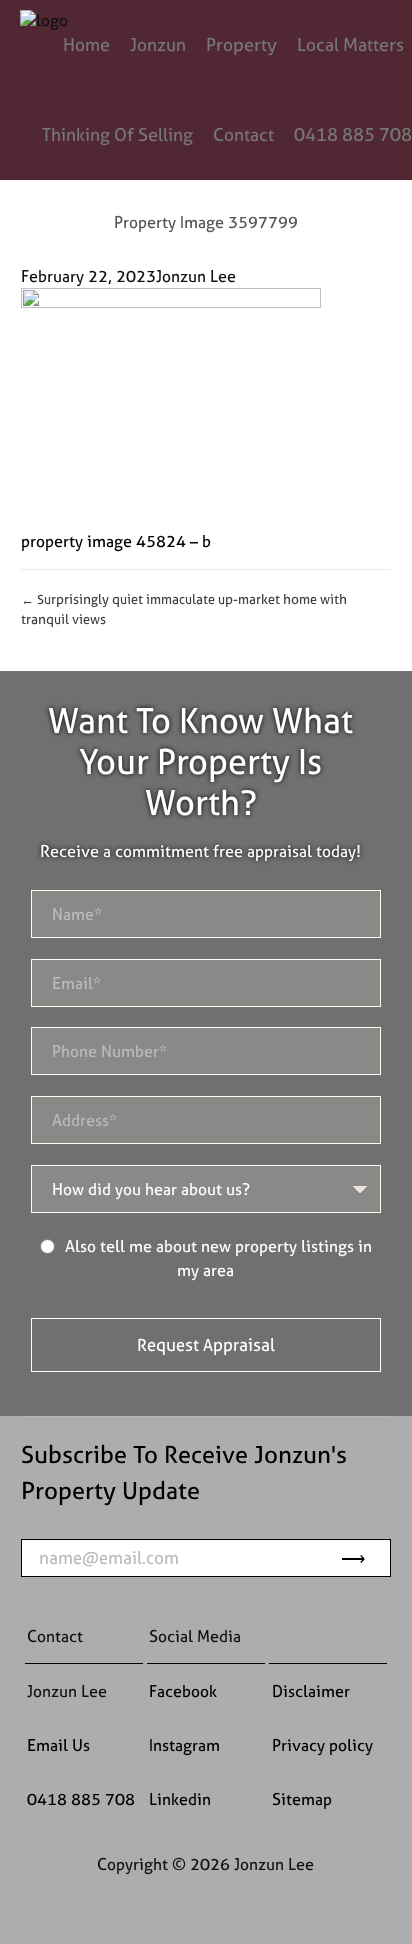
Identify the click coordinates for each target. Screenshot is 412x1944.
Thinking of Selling (117, 134)
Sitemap (302, 1799)
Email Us (58, 1745)
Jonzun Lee (196, 276)
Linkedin (180, 1799)
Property (241, 44)
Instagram (184, 1745)
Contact (243, 134)
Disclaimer (311, 1691)
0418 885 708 (353, 134)
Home (86, 44)
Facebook (183, 1691)
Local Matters (350, 44)
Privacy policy (322, 1745)
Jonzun (158, 44)
